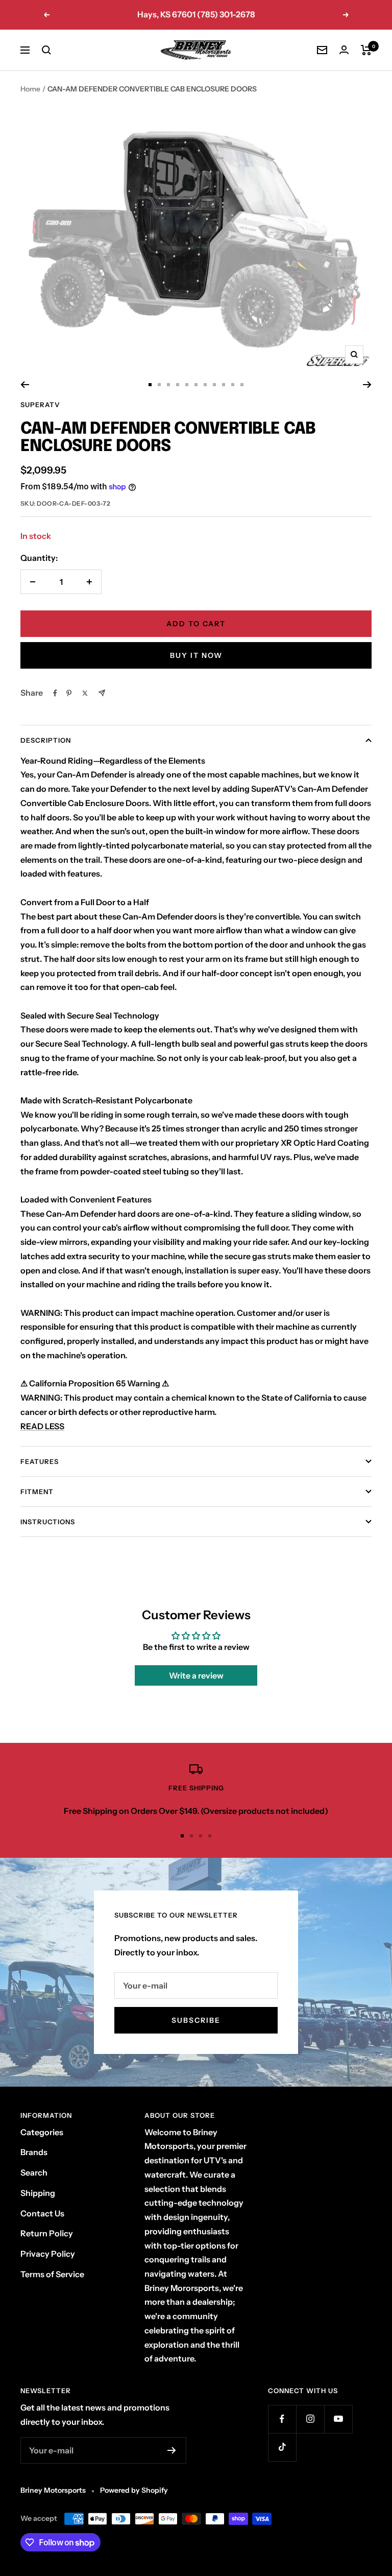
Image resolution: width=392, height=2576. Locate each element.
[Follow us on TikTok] (282, 2447)
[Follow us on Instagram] (310, 2419)
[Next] (367, 385)
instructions (48, 1522)
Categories (42, 2132)
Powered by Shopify (134, 2490)
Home (30, 89)
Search (34, 2172)
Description (46, 740)
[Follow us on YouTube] (338, 2419)
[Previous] (25, 385)
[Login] (344, 50)
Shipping (38, 2193)
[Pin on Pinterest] (69, 693)
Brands (34, 2152)
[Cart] (366, 50)
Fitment (37, 1492)
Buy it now (196, 655)
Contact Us (42, 2213)
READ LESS (42, 1426)
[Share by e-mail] (102, 693)
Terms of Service (52, 2274)
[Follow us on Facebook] (282, 2419)
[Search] (46, 50)
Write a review (196, 1675)
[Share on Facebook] (55, 693)
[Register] (172, 2450)
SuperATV (40, 405)
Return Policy (47, 2233)
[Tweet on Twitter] (85, 693)
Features (40, 1461)
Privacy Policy (48, 2254)
